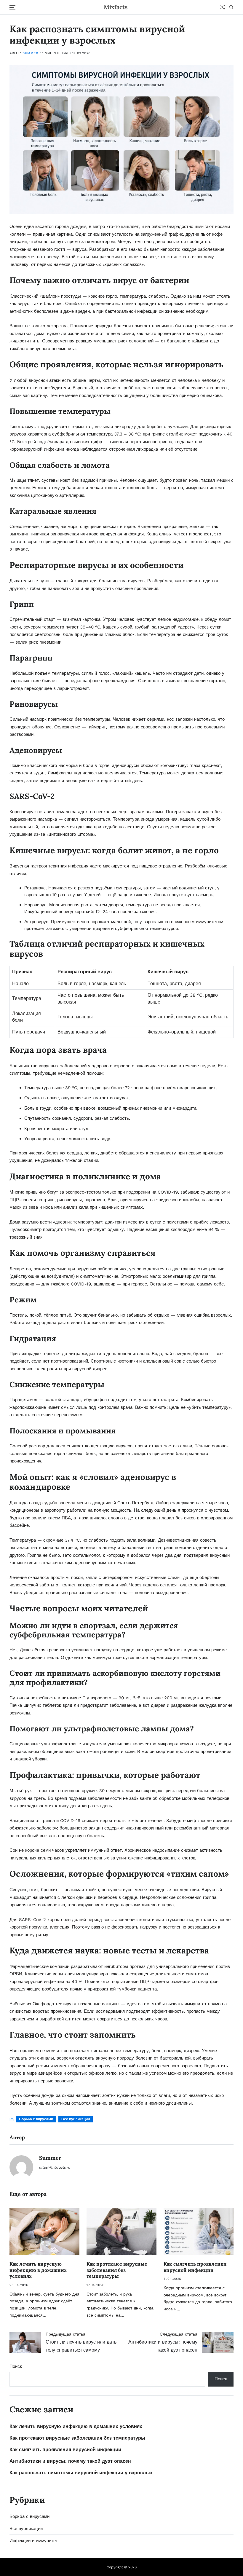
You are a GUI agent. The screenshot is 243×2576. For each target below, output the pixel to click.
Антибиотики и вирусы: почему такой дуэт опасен (70, 2461)
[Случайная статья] (223, 7)
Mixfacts (116, 7)
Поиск (16, 2366)
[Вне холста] (12, 7)
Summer (30, 53)
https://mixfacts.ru (55, 2167)
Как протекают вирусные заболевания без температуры (117, 2270)
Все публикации (76, 2119)
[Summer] (21, 2167)
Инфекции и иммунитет (34, 2541)
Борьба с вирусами (36, 2119)
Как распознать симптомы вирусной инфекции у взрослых (81, 2473)
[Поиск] (231, 7)
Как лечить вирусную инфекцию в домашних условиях (38, 2270)
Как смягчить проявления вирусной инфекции (195, 2267)
